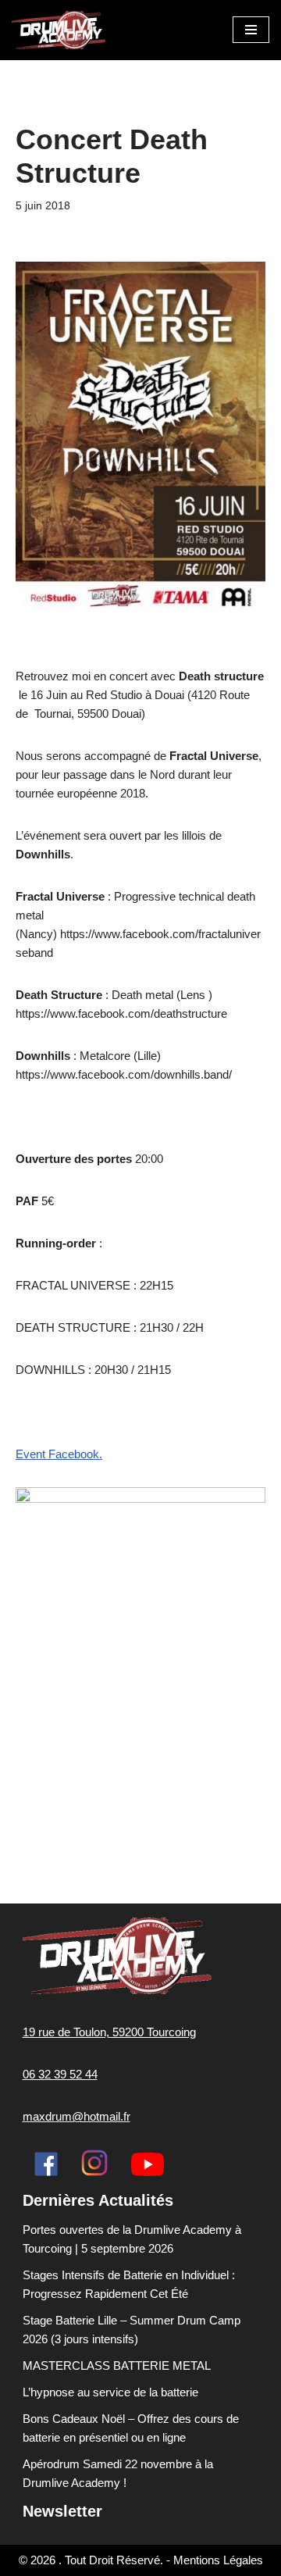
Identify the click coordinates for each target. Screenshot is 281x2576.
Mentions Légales (218, 2560)
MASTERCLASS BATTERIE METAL (117, 2365)
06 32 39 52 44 (60, 2074)
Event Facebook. (59, 1454)
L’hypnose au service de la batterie (110, 2392)
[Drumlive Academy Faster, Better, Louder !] (59, 30)
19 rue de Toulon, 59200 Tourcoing (109, 2032)
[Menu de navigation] (251, 30)
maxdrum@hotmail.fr (76, 2116)
